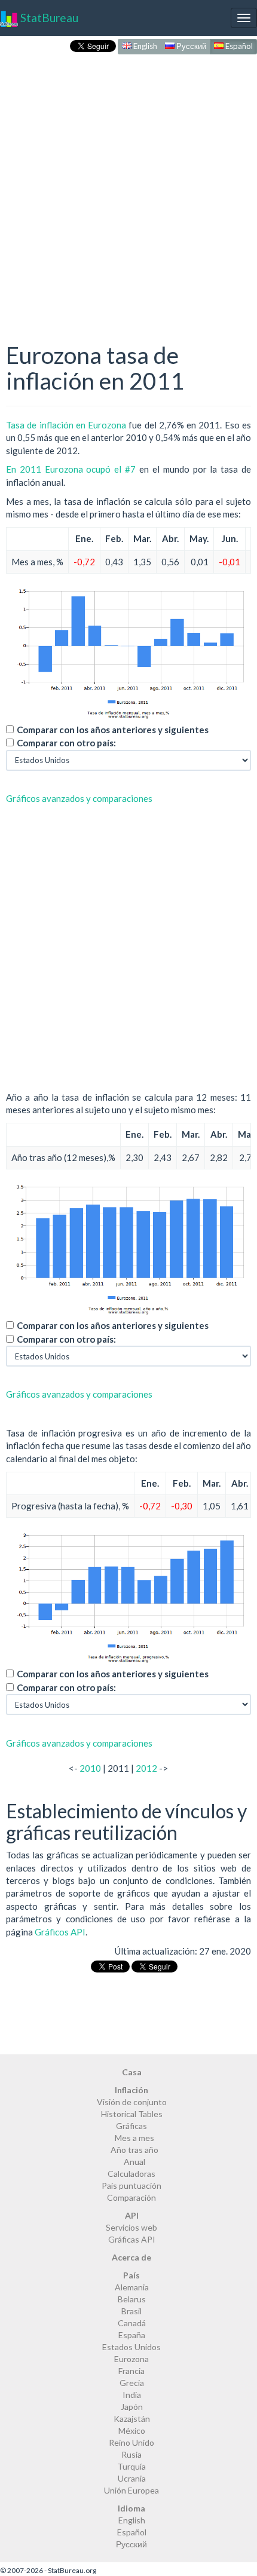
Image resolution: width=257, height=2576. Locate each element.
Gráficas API (132, 2239)
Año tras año (134, 2150)
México (132, 2430)
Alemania (132, 2287)
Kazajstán (132, 2419)
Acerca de (131, 2257)
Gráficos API (60, 1932)
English (144, 46)
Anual (134, 2162)
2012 (146, 1768)
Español (238, 46)
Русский (190, 46)
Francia (131, 2371)
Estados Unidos (131, 2347)
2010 (90, 1768)
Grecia (132, 2383)
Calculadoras (131, 2174)
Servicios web (131, 2227)
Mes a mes (134, 2138)
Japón (132, 2407)
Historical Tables (132, 2114)
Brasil (131, 2311)
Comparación (131, 2197)
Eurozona (131, 2359)
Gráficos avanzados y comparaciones (79, 798)
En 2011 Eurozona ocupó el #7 (71, 469)
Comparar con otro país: (66, 743)
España (132, 2335)
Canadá (132, 2323)
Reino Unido (131, 2442)
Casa (132, 2072)
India (132, 2395)
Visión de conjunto (132, 2102)
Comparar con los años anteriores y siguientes (113, 730)
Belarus (132, 2299)
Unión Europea (131, 2490)
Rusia (131, 2454)
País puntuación (131, 2186)
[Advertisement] (128, 186)
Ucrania (132, 2478)
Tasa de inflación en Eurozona (66, 425)
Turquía (131, 2466)
